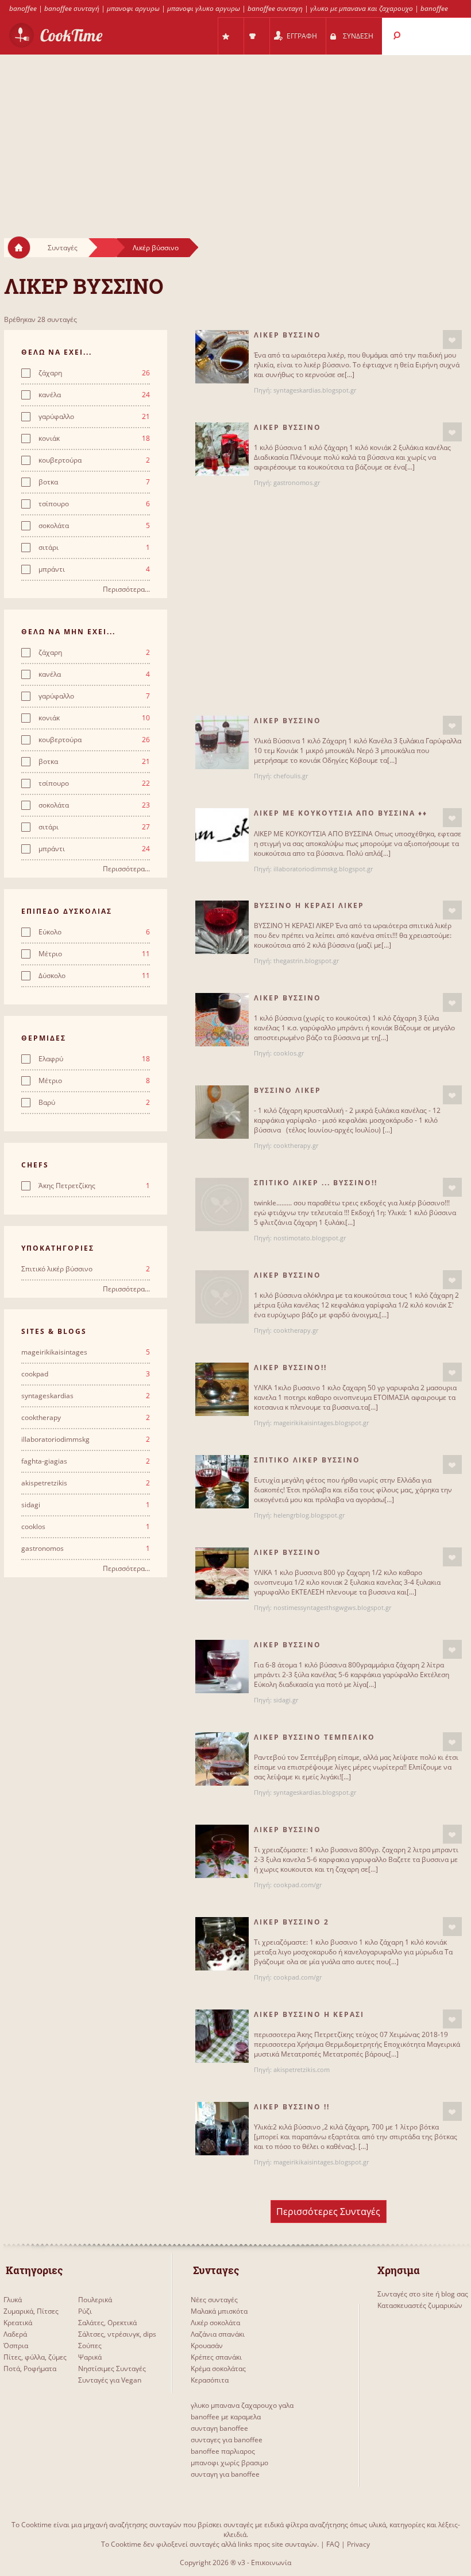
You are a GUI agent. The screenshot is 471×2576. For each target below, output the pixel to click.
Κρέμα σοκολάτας (218, 2369)
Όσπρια (16, 2346)
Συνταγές (63, 248)
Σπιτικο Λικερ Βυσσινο (307, 1460)
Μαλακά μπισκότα (219, 2311)
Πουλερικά (95, 2300)
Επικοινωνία (271, 2563)
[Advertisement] (235, 135)
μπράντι (94, 569)
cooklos (86, 1527)
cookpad (86, 1374)
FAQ (333, 2544)
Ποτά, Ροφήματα (30, 2369)
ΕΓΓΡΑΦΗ (302, 36)
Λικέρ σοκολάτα (215, 2323)
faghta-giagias (86, 1461)
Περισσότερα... (126, 589)
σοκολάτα (94, 526)
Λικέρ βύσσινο (156, 248)
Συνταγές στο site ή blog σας (423, 2294)
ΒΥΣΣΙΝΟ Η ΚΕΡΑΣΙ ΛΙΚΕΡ (309, 905)
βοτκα (94, 482)
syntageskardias (86, 1396)
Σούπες (90, 2346)
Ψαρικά (90, 2357)
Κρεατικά (18, 2323)
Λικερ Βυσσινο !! (292, 2107)
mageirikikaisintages (86, 1352)
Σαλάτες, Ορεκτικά (107, 2323)
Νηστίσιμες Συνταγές (112, 2369)
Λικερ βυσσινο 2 (292, 1922)
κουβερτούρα (94, 460)
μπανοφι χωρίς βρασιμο (229, 2463)
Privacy (358, 2544)
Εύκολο (94, 932)
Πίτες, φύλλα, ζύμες (35, 2357)
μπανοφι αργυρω (133, 8)
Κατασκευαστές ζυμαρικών (420, 2305)
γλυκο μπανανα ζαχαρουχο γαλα (242, 2405)
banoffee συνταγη (275, 8)
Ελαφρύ (94, 1059)
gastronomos (86, 1549)
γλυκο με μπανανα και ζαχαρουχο (362, 8)
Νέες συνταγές (214, 2300)
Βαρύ (94, 1103)
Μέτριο (94, 954)
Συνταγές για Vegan (110, 2380)
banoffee (23, 8)
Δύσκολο (94, 976)
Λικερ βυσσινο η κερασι (309, 2014)
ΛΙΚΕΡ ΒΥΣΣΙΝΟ (287, 1552)
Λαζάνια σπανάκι (218, 2334)
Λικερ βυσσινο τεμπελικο (314, 1737)
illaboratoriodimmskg (86, 1440)
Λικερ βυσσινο (287, 335)
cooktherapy (86, 1418)
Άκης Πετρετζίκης (94, 1186)
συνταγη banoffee (219, 2428)
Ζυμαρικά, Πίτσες (31, 2311)
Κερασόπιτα (210, 2380)
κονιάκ (94, 439)
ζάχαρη (94, 373)
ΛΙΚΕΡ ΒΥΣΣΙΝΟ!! (290, 1367)
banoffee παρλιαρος (223, 2451)
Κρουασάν (207, 2346)
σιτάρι (94, 548)
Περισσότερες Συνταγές (328, 2212)
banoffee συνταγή (72, 8)
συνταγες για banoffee (227, 2440)
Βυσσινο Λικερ (287, 1090)
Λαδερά (15, 2334)
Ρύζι (85, 2311)
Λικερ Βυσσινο (287, 427)
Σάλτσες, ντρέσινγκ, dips (117, 2334)
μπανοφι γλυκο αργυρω (204, 8)
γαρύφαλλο (94, 417)
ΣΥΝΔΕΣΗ (358, 36)
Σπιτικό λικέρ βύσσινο (86, 1269)
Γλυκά (13, 2300)
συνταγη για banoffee (225, 2474)
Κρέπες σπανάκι (216, 2357)
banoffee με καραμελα (226, 2417)
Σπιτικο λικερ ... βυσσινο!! (316, 1183)
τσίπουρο (94, 504)
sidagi (86, 1505)
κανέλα (94, 395)
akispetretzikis (86, 1483)
